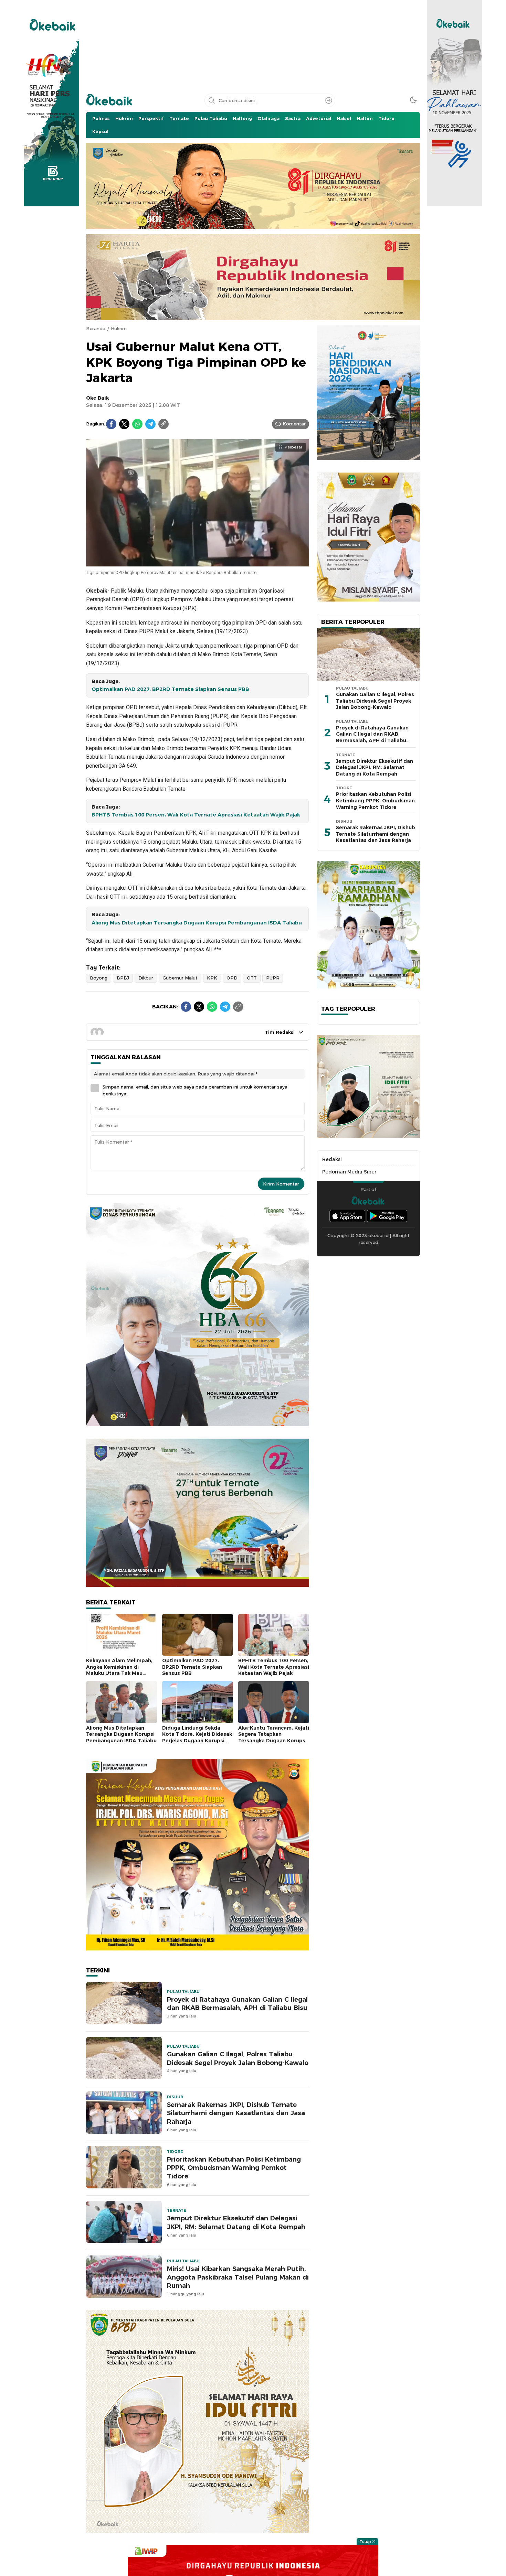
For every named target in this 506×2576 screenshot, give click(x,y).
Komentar (294, 424)
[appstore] (347, 1216)
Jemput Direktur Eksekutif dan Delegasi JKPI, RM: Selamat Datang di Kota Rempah (236, 2222)
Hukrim (119, 328)
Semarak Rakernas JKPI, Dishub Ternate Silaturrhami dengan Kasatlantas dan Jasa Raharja (236, 2113)
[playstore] (387, 1216)
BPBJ (123, 978)
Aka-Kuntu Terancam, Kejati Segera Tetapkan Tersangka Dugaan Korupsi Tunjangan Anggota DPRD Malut (274, 1741)
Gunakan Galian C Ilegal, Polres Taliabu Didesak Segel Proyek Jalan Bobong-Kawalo (238, 2058)
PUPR (273, 978)
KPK (212, 978)
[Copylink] (164, 424)
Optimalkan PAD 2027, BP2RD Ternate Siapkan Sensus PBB (170, 689)
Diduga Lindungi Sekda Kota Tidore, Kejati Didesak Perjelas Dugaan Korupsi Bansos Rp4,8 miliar (197, 1738)
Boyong (99, 978)
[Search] (329, 100)
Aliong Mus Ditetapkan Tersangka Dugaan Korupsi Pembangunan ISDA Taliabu (197, 923)
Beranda (96, 328)
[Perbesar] (198, 563)
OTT (252, 978)
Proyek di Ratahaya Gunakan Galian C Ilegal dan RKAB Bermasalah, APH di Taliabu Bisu (237, 2004)
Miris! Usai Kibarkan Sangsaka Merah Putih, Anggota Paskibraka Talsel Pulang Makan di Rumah (238, 2277)
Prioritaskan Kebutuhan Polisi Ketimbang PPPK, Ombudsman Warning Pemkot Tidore (234, 2168)
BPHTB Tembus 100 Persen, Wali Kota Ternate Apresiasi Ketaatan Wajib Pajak (196, 815)
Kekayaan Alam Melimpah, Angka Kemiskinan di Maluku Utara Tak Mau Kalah (119, 1670)
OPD (232, 978)
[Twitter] (124, 424)
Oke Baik (98, 398)
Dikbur (146, 978)
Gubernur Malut (180, 978)
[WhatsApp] (137, 424)
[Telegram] (150, 424)
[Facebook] (111, 424)
